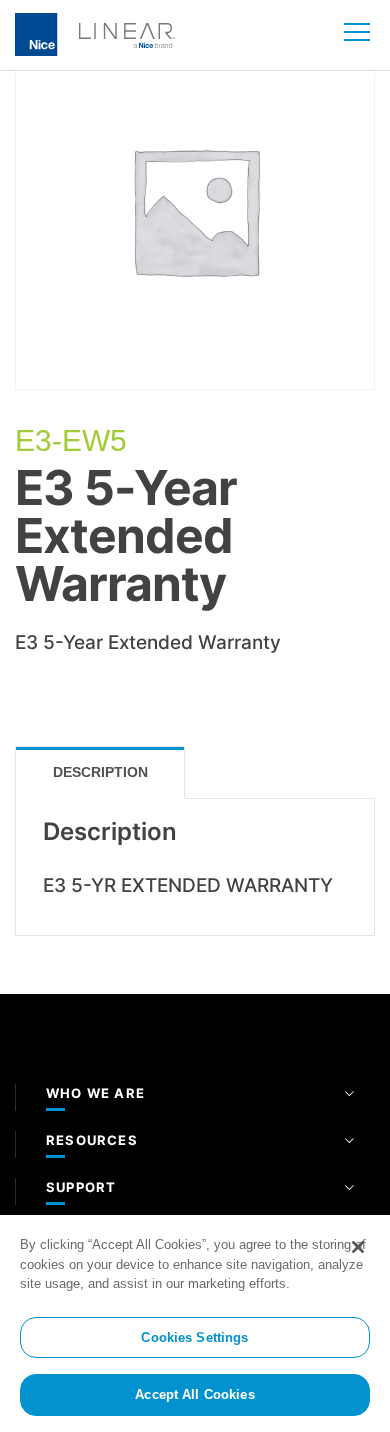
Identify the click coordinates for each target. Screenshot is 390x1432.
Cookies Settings (194, 1337)
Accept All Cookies (194, 1394)
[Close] (358, 1247)
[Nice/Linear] (95, 33)
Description (100, 772)
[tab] (100, 772)
